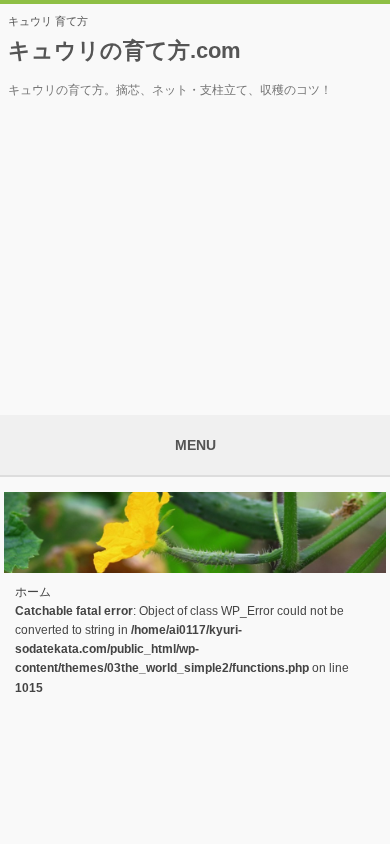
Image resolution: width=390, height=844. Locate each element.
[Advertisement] (195, 250)
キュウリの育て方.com (124, 50)
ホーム (33, 592)
